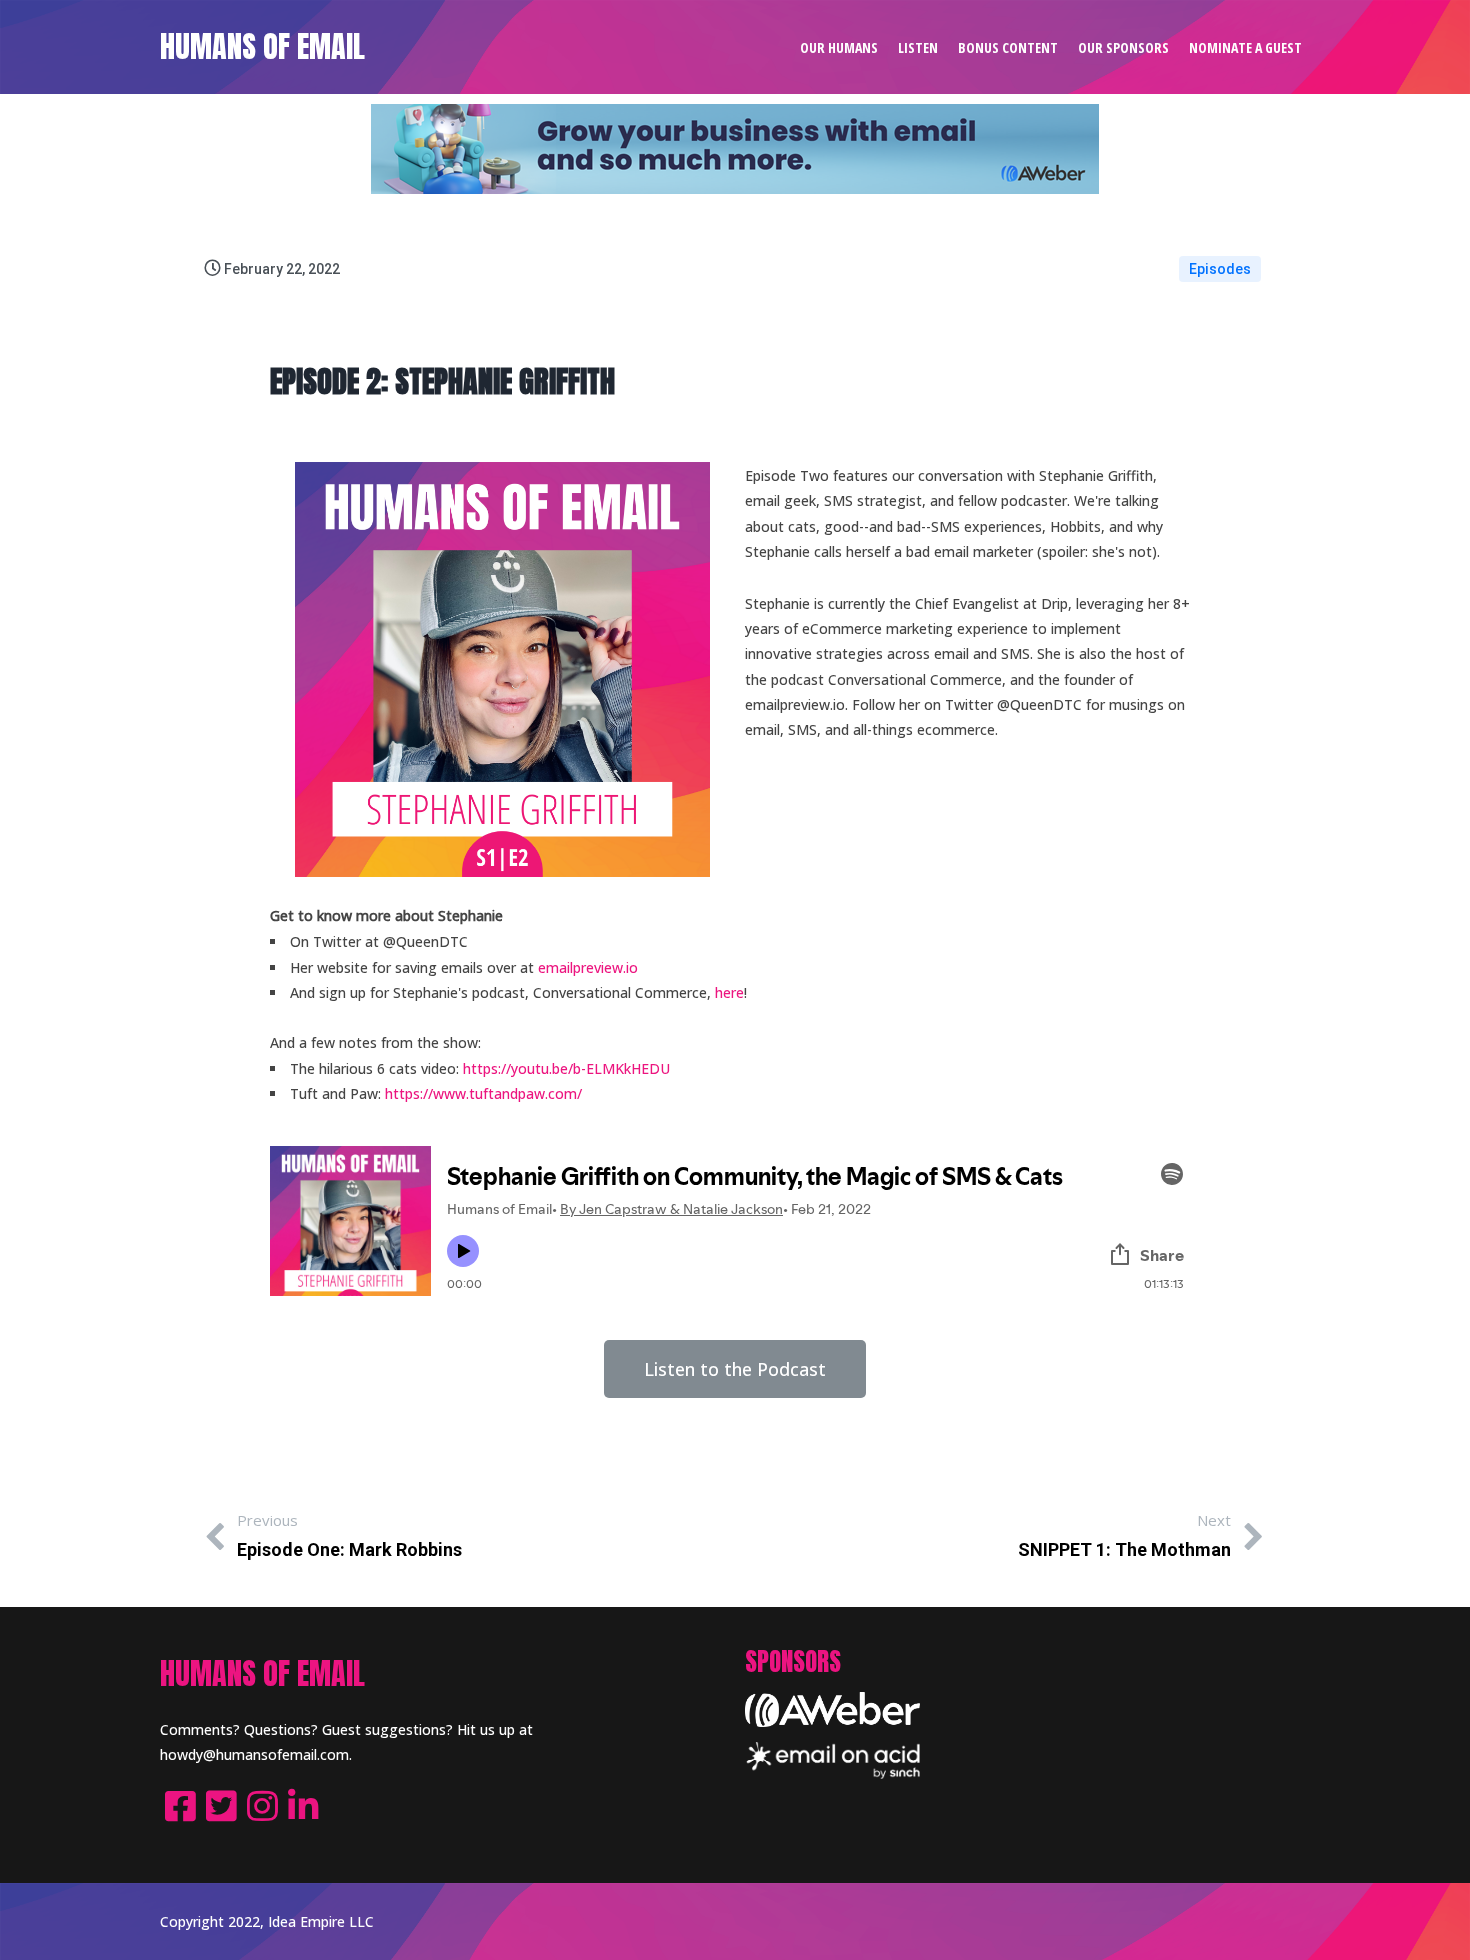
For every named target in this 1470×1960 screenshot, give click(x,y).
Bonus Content (1008, 47)
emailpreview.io (588, 967)
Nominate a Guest (1245, 47)
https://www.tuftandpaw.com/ (483, 1093)
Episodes (1220, 269)
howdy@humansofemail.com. (256, 1754)
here (729, 992)
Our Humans (839, 47)
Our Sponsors (1123, 47)
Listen (918, 47)
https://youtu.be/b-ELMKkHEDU (566, 1068)
